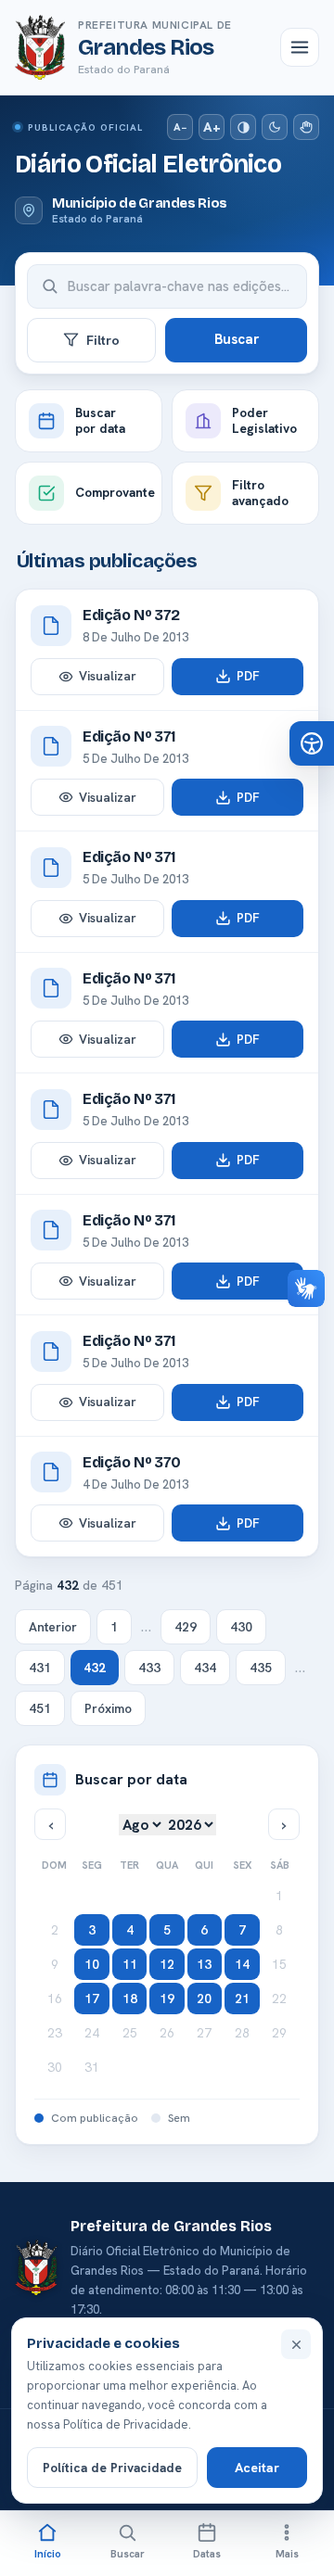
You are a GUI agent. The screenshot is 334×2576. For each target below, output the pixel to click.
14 (242, 1964)
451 (40, 1708)
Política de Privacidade (112, 2468)
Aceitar (257, 2468)
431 (40, 1668)
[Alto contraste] (243, 127)
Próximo (108, 1708)
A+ (212, 127)
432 (95, 1668)
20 (204, 1999)
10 (92, 1964)
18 (130, 1999)
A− (180, 127)
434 (205, 1668)
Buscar (237, 339)
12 (167, 1964)
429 (186, 1627)
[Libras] (306, 127)
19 (167, 1999)
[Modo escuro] (275, 127)
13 (204, 1964)
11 (130, 1964)
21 (242, 1999)
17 (92, 1999)
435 (261, 1668)
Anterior (53, 1627)
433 (149, 1668)
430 (241, 1627)
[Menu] (300, 47)
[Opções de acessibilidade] (312, 743)
